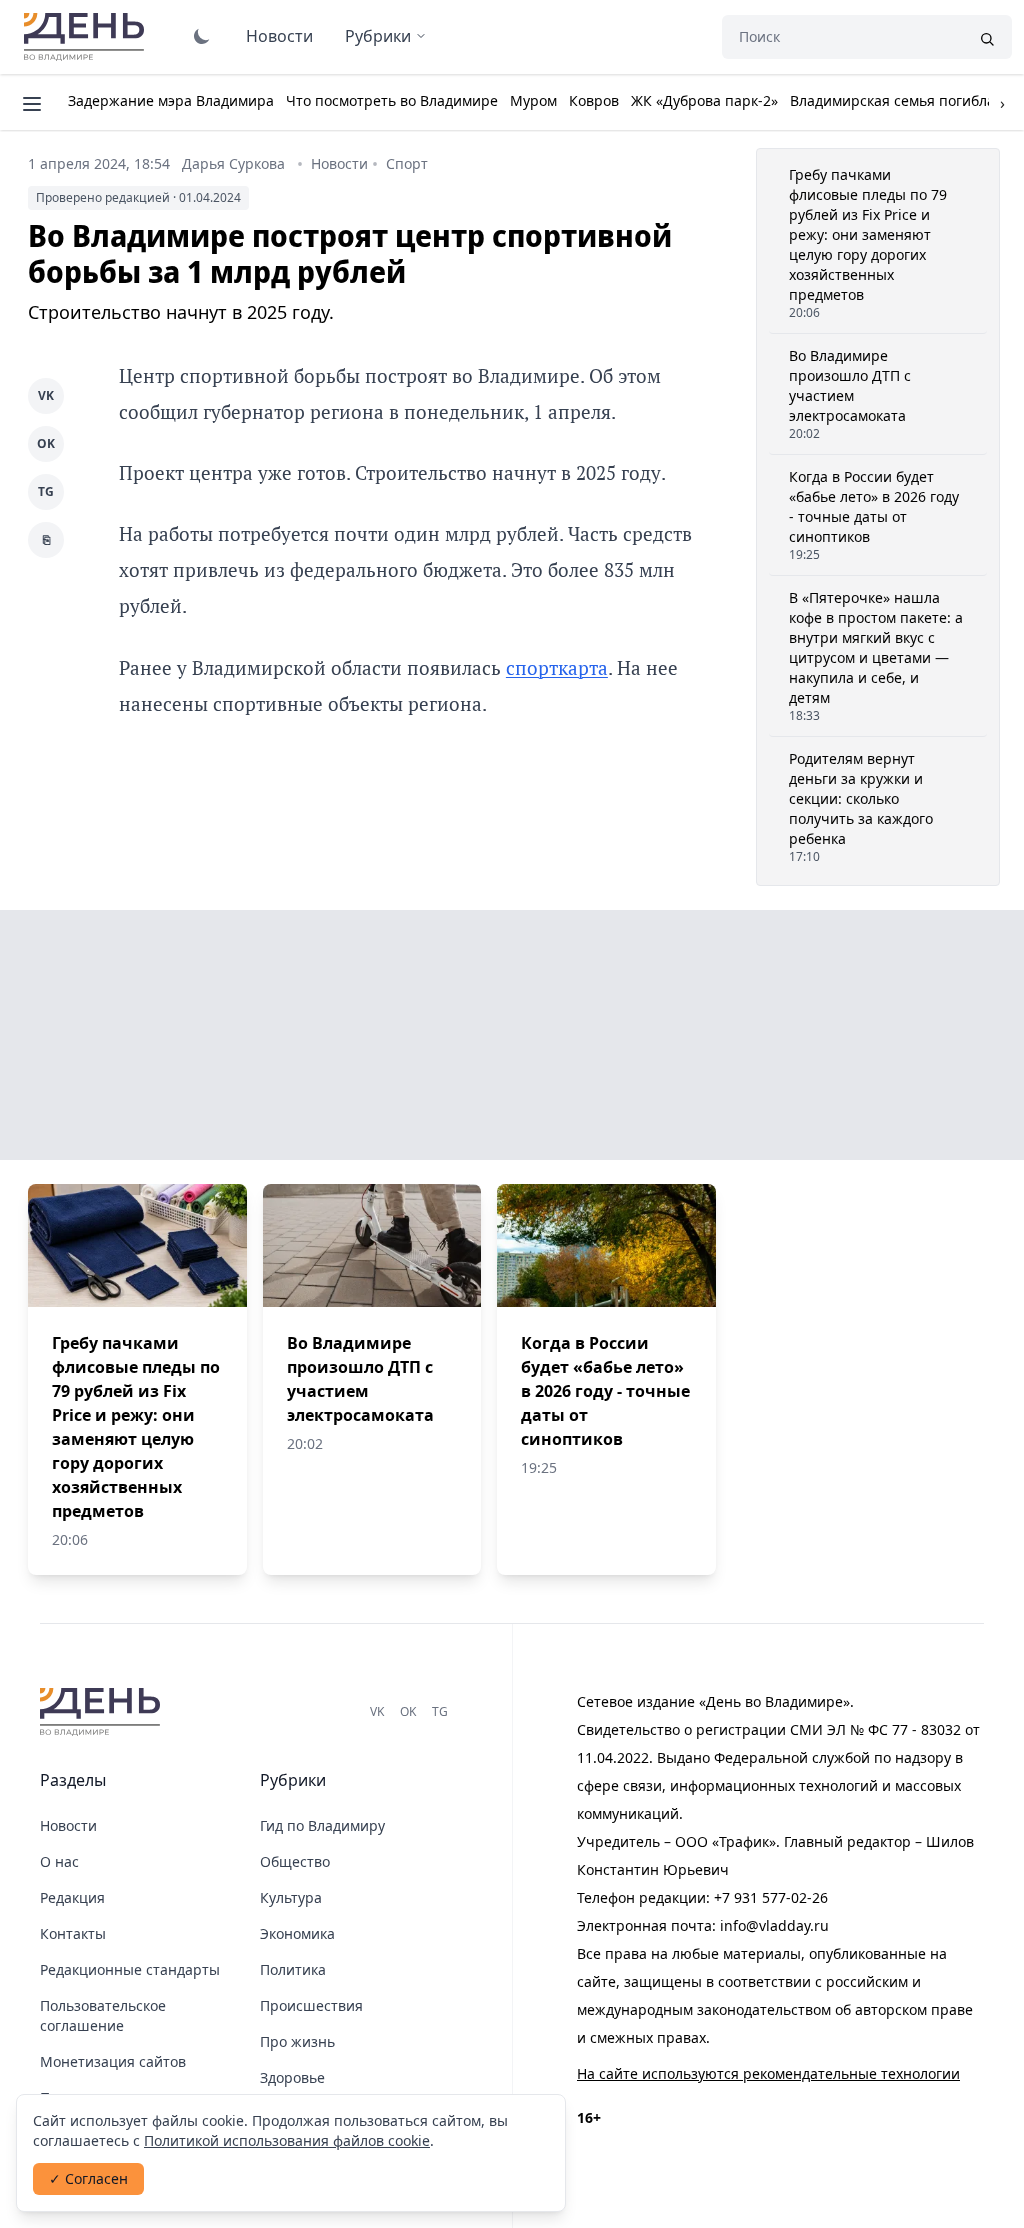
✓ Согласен (88, 2178)
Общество (295, 1861)
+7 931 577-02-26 (771, 1897)
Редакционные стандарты (130, 1969)
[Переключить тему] (202, 36)
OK (46, 443)
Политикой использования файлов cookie (287, 2140)
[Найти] (987, 37)
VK (46, 395)
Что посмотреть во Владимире (392, 100)
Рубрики (378, 36)
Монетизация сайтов (113, 2061)
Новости (279, 36)
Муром (533, 100)
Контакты (73, 1933)
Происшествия (311, 2005)
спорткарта (557, 667)
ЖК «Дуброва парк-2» (704, 100)
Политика (293, 1969)
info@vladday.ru (774, 1925)
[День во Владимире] (103, 1712)
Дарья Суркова (233, 163)
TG (46, 491)
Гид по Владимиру (322, 1825)
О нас (59, 1861)
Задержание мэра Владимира (171, 100)
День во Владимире (87, 37)
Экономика (297, 1933)
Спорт (407, 163)
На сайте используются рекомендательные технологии (768, 2073)
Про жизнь (297, 2041)
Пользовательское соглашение (103, 2015)
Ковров (594, 100)
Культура (291, 1897)
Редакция (72, 1897)
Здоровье (292, 2077)
